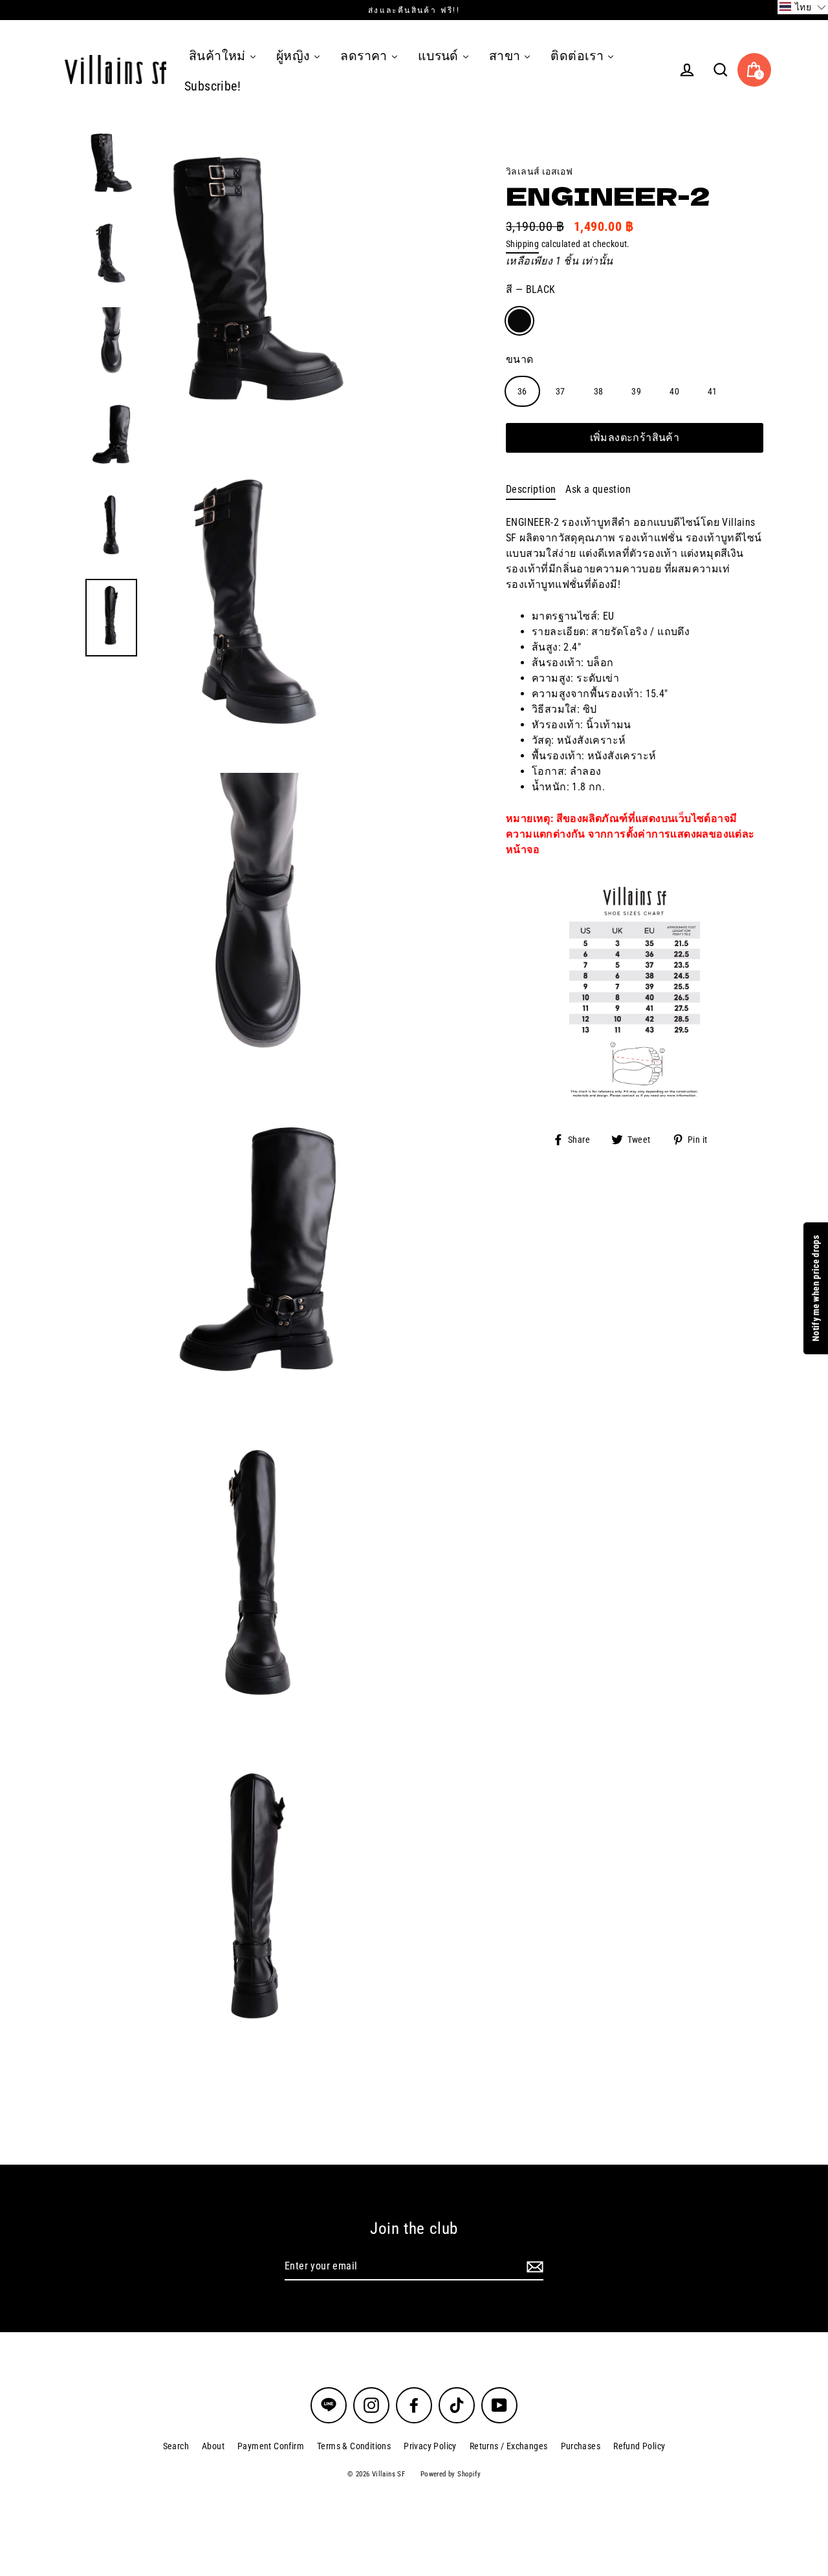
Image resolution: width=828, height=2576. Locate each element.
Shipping (522, 244)
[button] (803, 7)
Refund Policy (639, 2446)
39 (636, 391)
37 (561, 391)
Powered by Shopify (451, 2474)
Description (531, 489)
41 (713, 391)
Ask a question (598, 489)
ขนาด (520, 359)
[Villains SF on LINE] (329, 2405)
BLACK (519, 321)
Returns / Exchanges (509, 2446)
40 (674, 391)
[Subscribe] (533, 2267)
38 (599, 391)
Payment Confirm (271, 2446)
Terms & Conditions (354, 2446)
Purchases (581, 2446)
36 (522, 391)
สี (531, 289)
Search (176, 2446)
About (213, 2446)
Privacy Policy (430, 2446)
